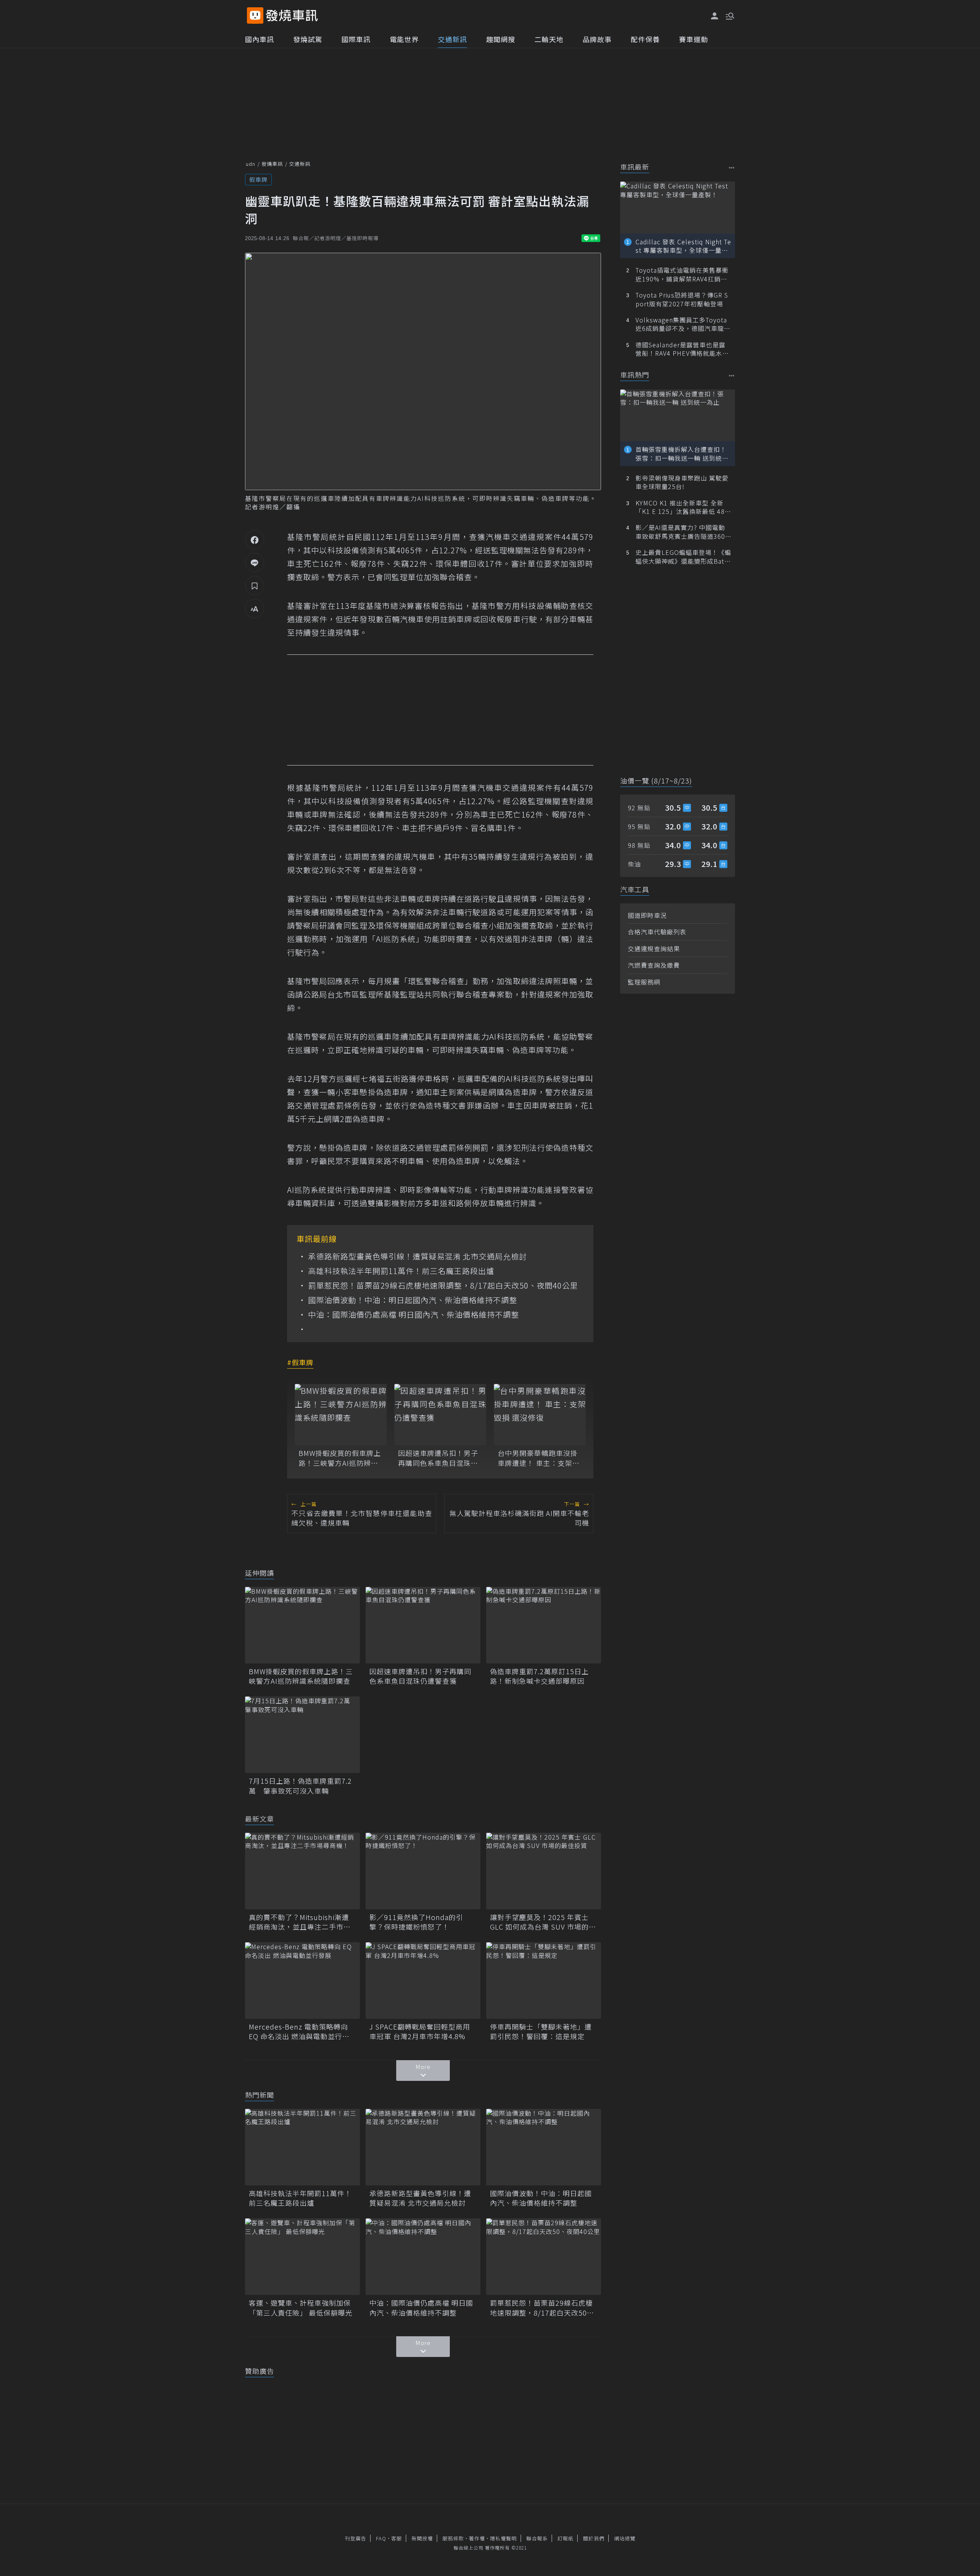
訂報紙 (565, 2538)
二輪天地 (549, 39)
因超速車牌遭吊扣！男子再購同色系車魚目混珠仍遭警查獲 (438, 1458)
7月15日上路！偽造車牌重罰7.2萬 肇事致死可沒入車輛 (300, 1786)
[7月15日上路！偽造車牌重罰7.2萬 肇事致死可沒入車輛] (302, 1735)
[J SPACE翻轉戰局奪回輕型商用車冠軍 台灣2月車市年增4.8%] (423, 1981)
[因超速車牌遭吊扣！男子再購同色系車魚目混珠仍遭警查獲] (440, 1415)
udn (251, 164)
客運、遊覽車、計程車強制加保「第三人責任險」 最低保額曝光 (301, 2308)
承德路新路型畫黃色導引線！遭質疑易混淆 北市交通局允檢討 (418, 1256)
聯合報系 (537, 2538)
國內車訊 (260, 39)
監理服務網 (644, 982)
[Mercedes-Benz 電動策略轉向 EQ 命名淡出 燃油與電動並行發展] (302, 1981)
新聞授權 (422, 2538)
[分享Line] (255, 563)
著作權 (477, 2538)
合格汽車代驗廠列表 (657, 932)
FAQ (381, 2538)
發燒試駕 (308, 39)
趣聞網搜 (501, 39)
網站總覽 (625, 2538)
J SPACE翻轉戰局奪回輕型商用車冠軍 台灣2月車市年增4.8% (420, 2031)
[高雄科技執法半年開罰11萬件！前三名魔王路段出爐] (302, 2147)
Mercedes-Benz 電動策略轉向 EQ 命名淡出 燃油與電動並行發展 (299, 2031)
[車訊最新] (732, 168)
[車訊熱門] (732, 375)
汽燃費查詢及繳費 (654, 965)
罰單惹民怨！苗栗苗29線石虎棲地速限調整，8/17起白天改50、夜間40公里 (443, 1286)
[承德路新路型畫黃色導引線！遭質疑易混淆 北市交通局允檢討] (423, 2147)
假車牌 (258, 179)
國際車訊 (356, 39)
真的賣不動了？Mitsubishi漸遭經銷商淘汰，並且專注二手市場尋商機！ (300, 1922)
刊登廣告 (356, 2538)
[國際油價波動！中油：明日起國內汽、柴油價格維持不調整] (544, 2147)
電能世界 (404, 39)
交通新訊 (452, 39)
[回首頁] (292, 16)
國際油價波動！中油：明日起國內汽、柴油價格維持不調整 (413, 1300)
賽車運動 (694, 39)
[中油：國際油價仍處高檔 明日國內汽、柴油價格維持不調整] (423, 2257)
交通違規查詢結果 (654, 949)
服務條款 (453, 2538)
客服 (397, 2538)
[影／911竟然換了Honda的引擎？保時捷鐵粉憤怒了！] (423, 1871)
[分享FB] (255, 540)
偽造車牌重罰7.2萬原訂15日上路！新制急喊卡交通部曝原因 (539, 1676)
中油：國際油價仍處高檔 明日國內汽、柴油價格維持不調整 (414, 1315)
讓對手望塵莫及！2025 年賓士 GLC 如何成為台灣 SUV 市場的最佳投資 (543, 1922)
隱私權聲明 (503, 2538)
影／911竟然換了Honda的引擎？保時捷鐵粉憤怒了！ (416, 1922)
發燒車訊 (272, 164)
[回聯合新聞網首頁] (255, 16)
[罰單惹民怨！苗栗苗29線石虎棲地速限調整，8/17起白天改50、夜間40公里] (544, 2257)
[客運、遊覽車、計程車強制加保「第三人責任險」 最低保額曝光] (302, 2257)
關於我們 (594, 2538)
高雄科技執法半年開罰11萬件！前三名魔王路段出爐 (401, 1271)
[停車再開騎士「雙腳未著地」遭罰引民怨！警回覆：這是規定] (544, 1981)
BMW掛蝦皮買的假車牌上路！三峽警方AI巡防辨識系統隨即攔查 (340, 1458)
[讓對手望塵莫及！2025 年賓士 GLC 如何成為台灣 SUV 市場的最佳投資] (544, 1871)
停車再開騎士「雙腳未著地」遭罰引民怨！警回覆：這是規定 (541, 2031)
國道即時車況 (647, 915)
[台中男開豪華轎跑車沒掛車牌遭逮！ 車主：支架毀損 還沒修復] (540, 1415)
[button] (729, 15)
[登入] (715, 16)
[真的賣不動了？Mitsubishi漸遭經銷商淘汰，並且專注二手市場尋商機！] (302, 1871)
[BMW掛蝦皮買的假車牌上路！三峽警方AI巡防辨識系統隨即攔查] (341, 1415)
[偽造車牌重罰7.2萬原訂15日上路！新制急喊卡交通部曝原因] (544, 1625)
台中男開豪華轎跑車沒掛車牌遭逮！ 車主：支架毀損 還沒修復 (539, 1458)
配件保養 (645, 39)
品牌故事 (597, 39)
